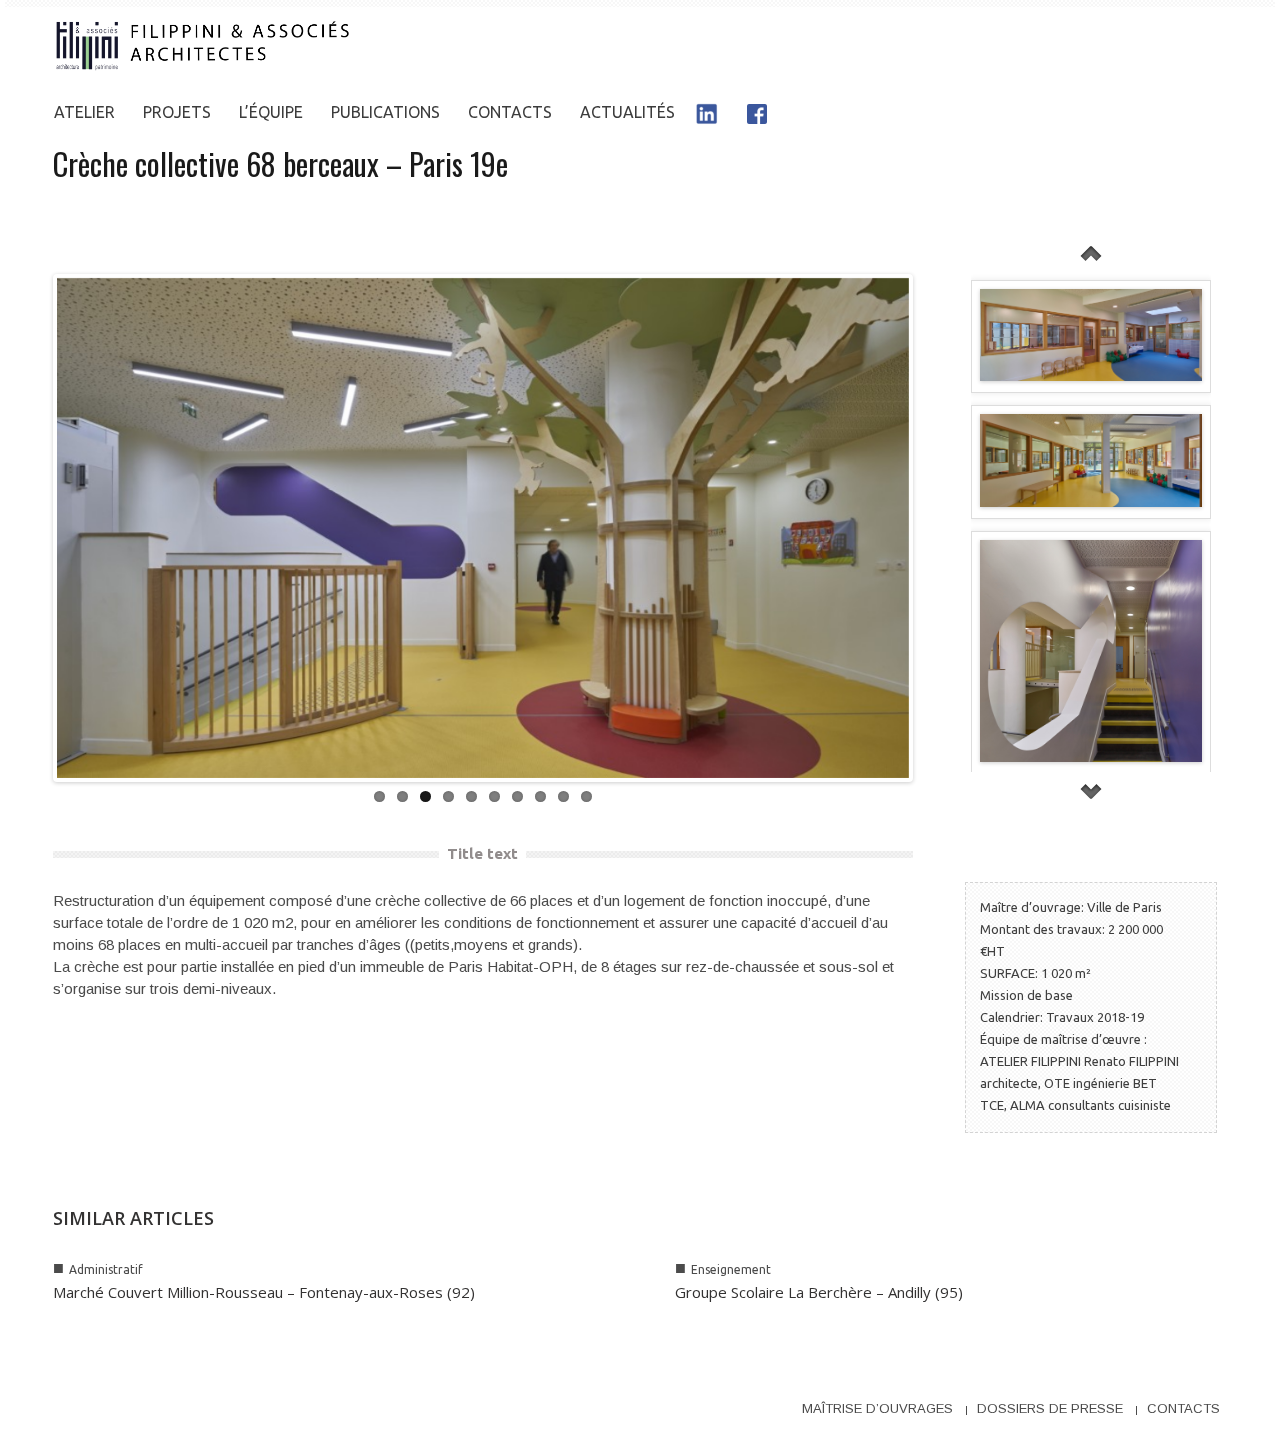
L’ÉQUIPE (271, 112)
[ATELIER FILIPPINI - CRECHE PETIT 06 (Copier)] (1091, 651)
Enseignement (731, 1269)
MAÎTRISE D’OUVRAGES (877, 1408)
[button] (1207, 112)
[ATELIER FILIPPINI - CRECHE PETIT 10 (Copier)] (1091, 460)
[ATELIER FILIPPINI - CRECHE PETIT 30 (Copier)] (1091, 335)
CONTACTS (510, 112)
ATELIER (84, 112)
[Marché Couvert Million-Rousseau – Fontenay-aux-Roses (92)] (324, 1241)
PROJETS (177, 112)
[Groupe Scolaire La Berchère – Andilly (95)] (946, 1241)
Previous (35, 528)
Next (931, 528)
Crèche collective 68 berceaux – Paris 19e (280, 163)
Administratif (106, 1269)
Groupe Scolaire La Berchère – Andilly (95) (819, 1292)
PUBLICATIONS (385, 112)
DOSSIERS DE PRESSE (1050, 1408)
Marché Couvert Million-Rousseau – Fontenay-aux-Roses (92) (264, 1292)
